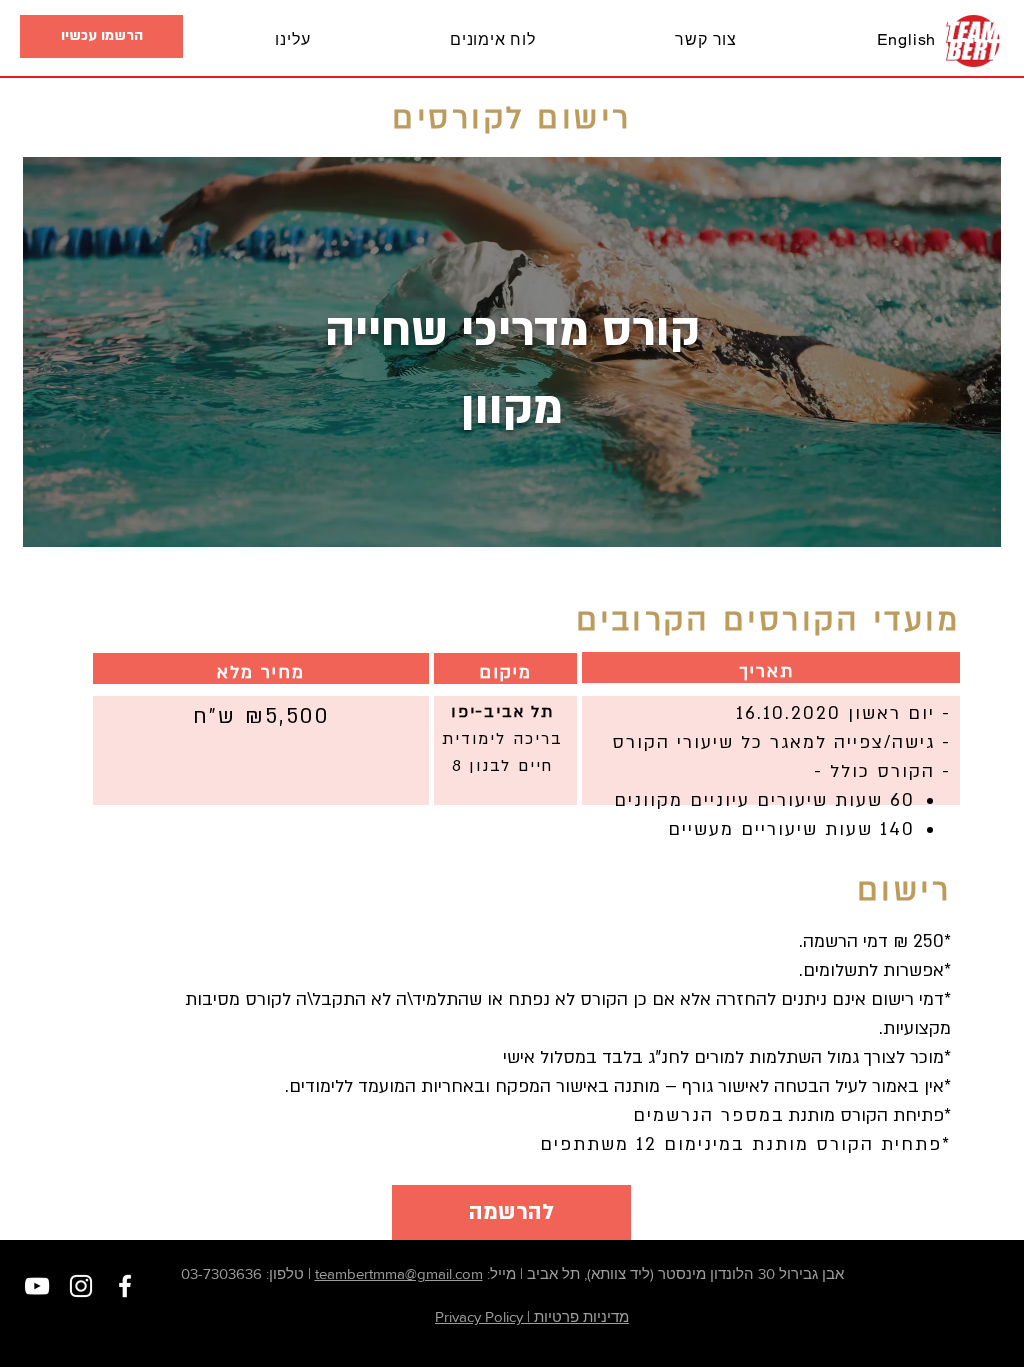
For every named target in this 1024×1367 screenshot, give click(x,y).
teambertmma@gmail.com (399, 1273)
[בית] (973, 41)
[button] (101, 36)
